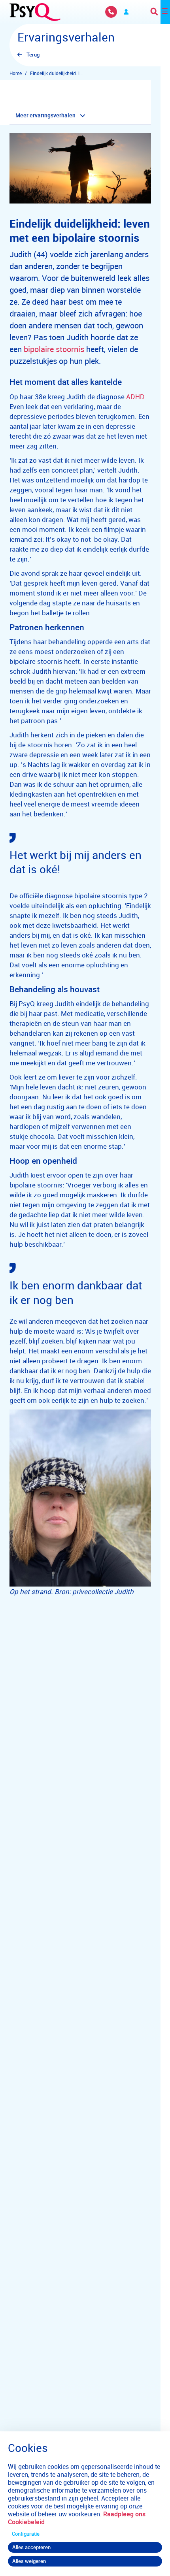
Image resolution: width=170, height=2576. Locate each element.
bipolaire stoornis (54, 349)
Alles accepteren (31, 2547)
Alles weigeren (29, 2561)
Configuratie (26, 2534)
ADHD (135, 397)
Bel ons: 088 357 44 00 (111, 12)
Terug (33, 55)
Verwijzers (126, 12)
